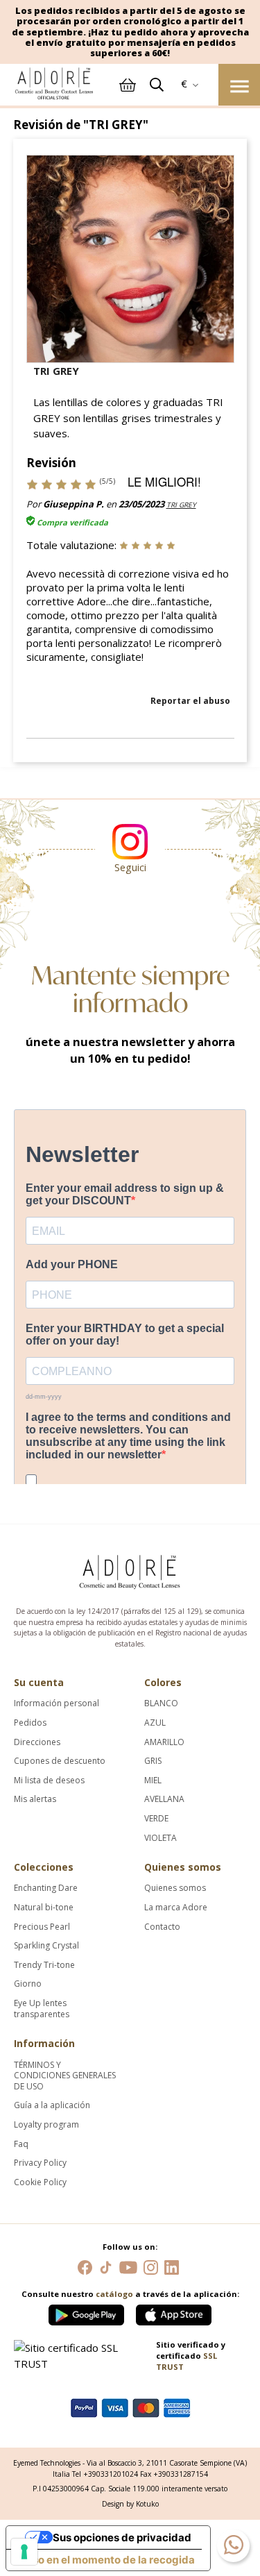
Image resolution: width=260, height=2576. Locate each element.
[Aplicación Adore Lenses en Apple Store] (174, 2312)
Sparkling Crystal (46, 1946)
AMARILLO (164, 1742)
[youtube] (128, 2266)
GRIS (153, 1761)
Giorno (28, 1984)
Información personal (57, 1703)
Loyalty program (46, 2125)
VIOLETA (161, 1838)
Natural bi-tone (44, 1908)
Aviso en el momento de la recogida (106, 2560)
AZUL (155, 1723)
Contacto (162, 1927)
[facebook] (85, 2266)
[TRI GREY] (130, 258)
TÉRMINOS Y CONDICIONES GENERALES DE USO (65, 2076)
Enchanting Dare (46, 1888)
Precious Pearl (42, 1927)
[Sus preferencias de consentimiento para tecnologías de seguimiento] (24, 2552)
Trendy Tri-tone (44, 1965)
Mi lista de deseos (49, 1781)
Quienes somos (175, 1888)
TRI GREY (181, 505)
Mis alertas (35, 1799)
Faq (21, 2144)
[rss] (106, 2266)
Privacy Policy (40, 2163)
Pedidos (30, 1723)
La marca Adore (176, 1908)
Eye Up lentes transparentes (42, 2009)
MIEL (153, 1781)
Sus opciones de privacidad (122, 2537)
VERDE (156, 1819)
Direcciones (37, 1742)
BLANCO (161, 1703)
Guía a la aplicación (52, 2105)
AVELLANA (164, 1799)
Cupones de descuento (60, 1761)
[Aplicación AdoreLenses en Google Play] (87, 2312)
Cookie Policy (40, 2182)
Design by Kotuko (130, 2504)
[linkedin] (172, 2266)
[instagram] (151, 2266)
